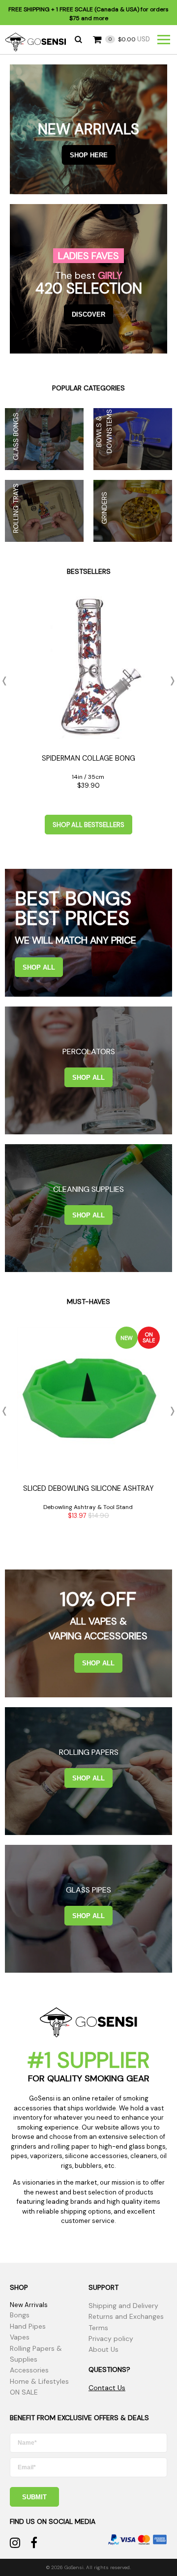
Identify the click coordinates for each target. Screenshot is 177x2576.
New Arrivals (29, 2305)
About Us (103, 2349)
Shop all (39, 967)
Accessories (29, 2370)
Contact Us (107, 2388)
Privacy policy (111, 2339)
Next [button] (170, 681)
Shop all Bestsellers (88, 825)
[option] (88, 696)
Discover (88, 314)
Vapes (20, 2337)
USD (129, 39)
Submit (34, 2497)
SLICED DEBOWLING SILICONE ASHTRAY (88, 1488)
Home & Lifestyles (39, 2381)
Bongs (20, 2315)
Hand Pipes (28, 2326)
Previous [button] (7, 681)
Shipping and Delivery (123, 2306)
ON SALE (24, 2392)
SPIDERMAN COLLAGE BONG (88, 758)
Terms (98, 2328)
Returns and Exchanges (126, 2316)
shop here (89, 155)
